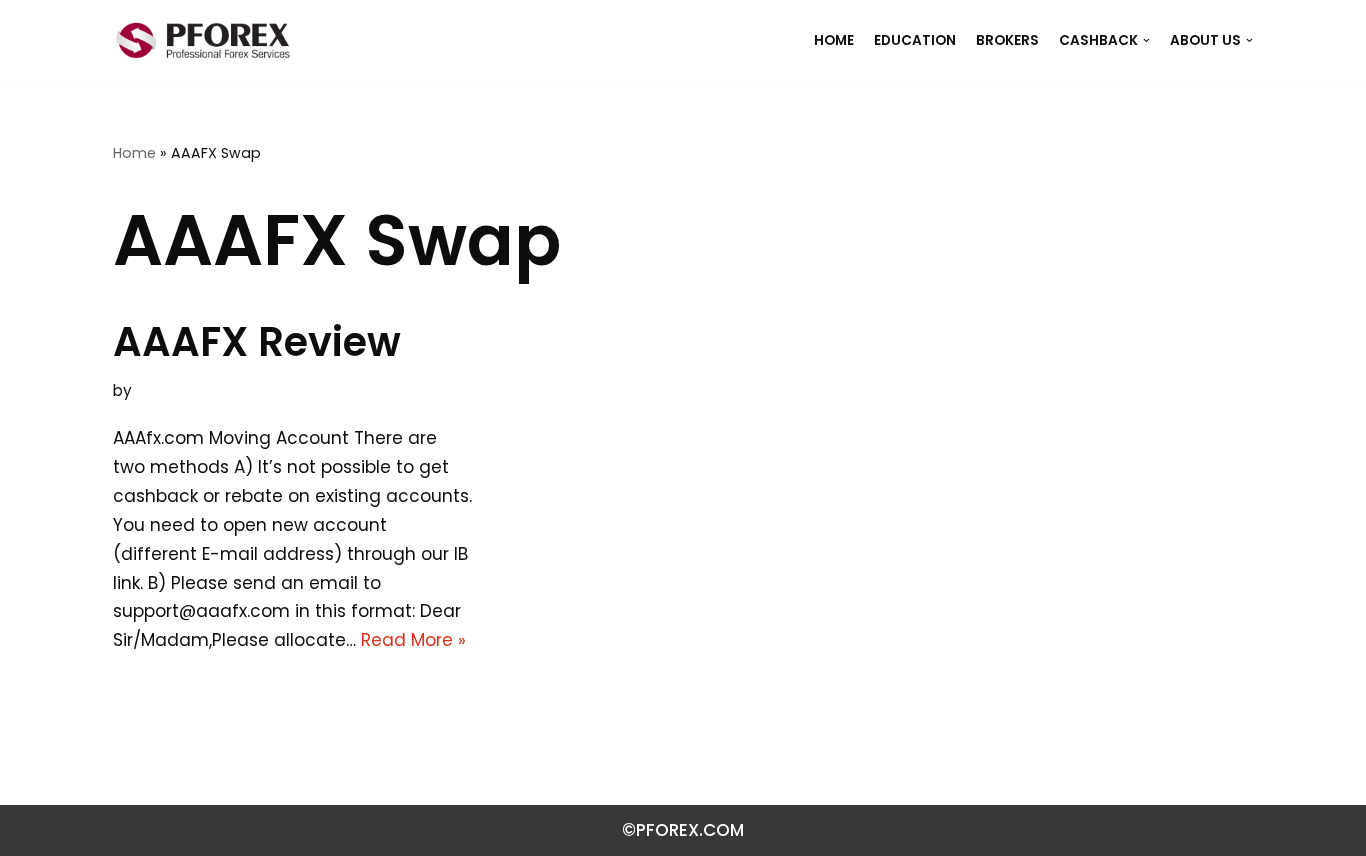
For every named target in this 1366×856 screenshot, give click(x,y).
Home (134, 153)
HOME (834, 40)
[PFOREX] (203, 40)
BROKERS (1007, 40)
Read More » (413, 640)
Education (915, 40)
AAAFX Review (257, 342)
